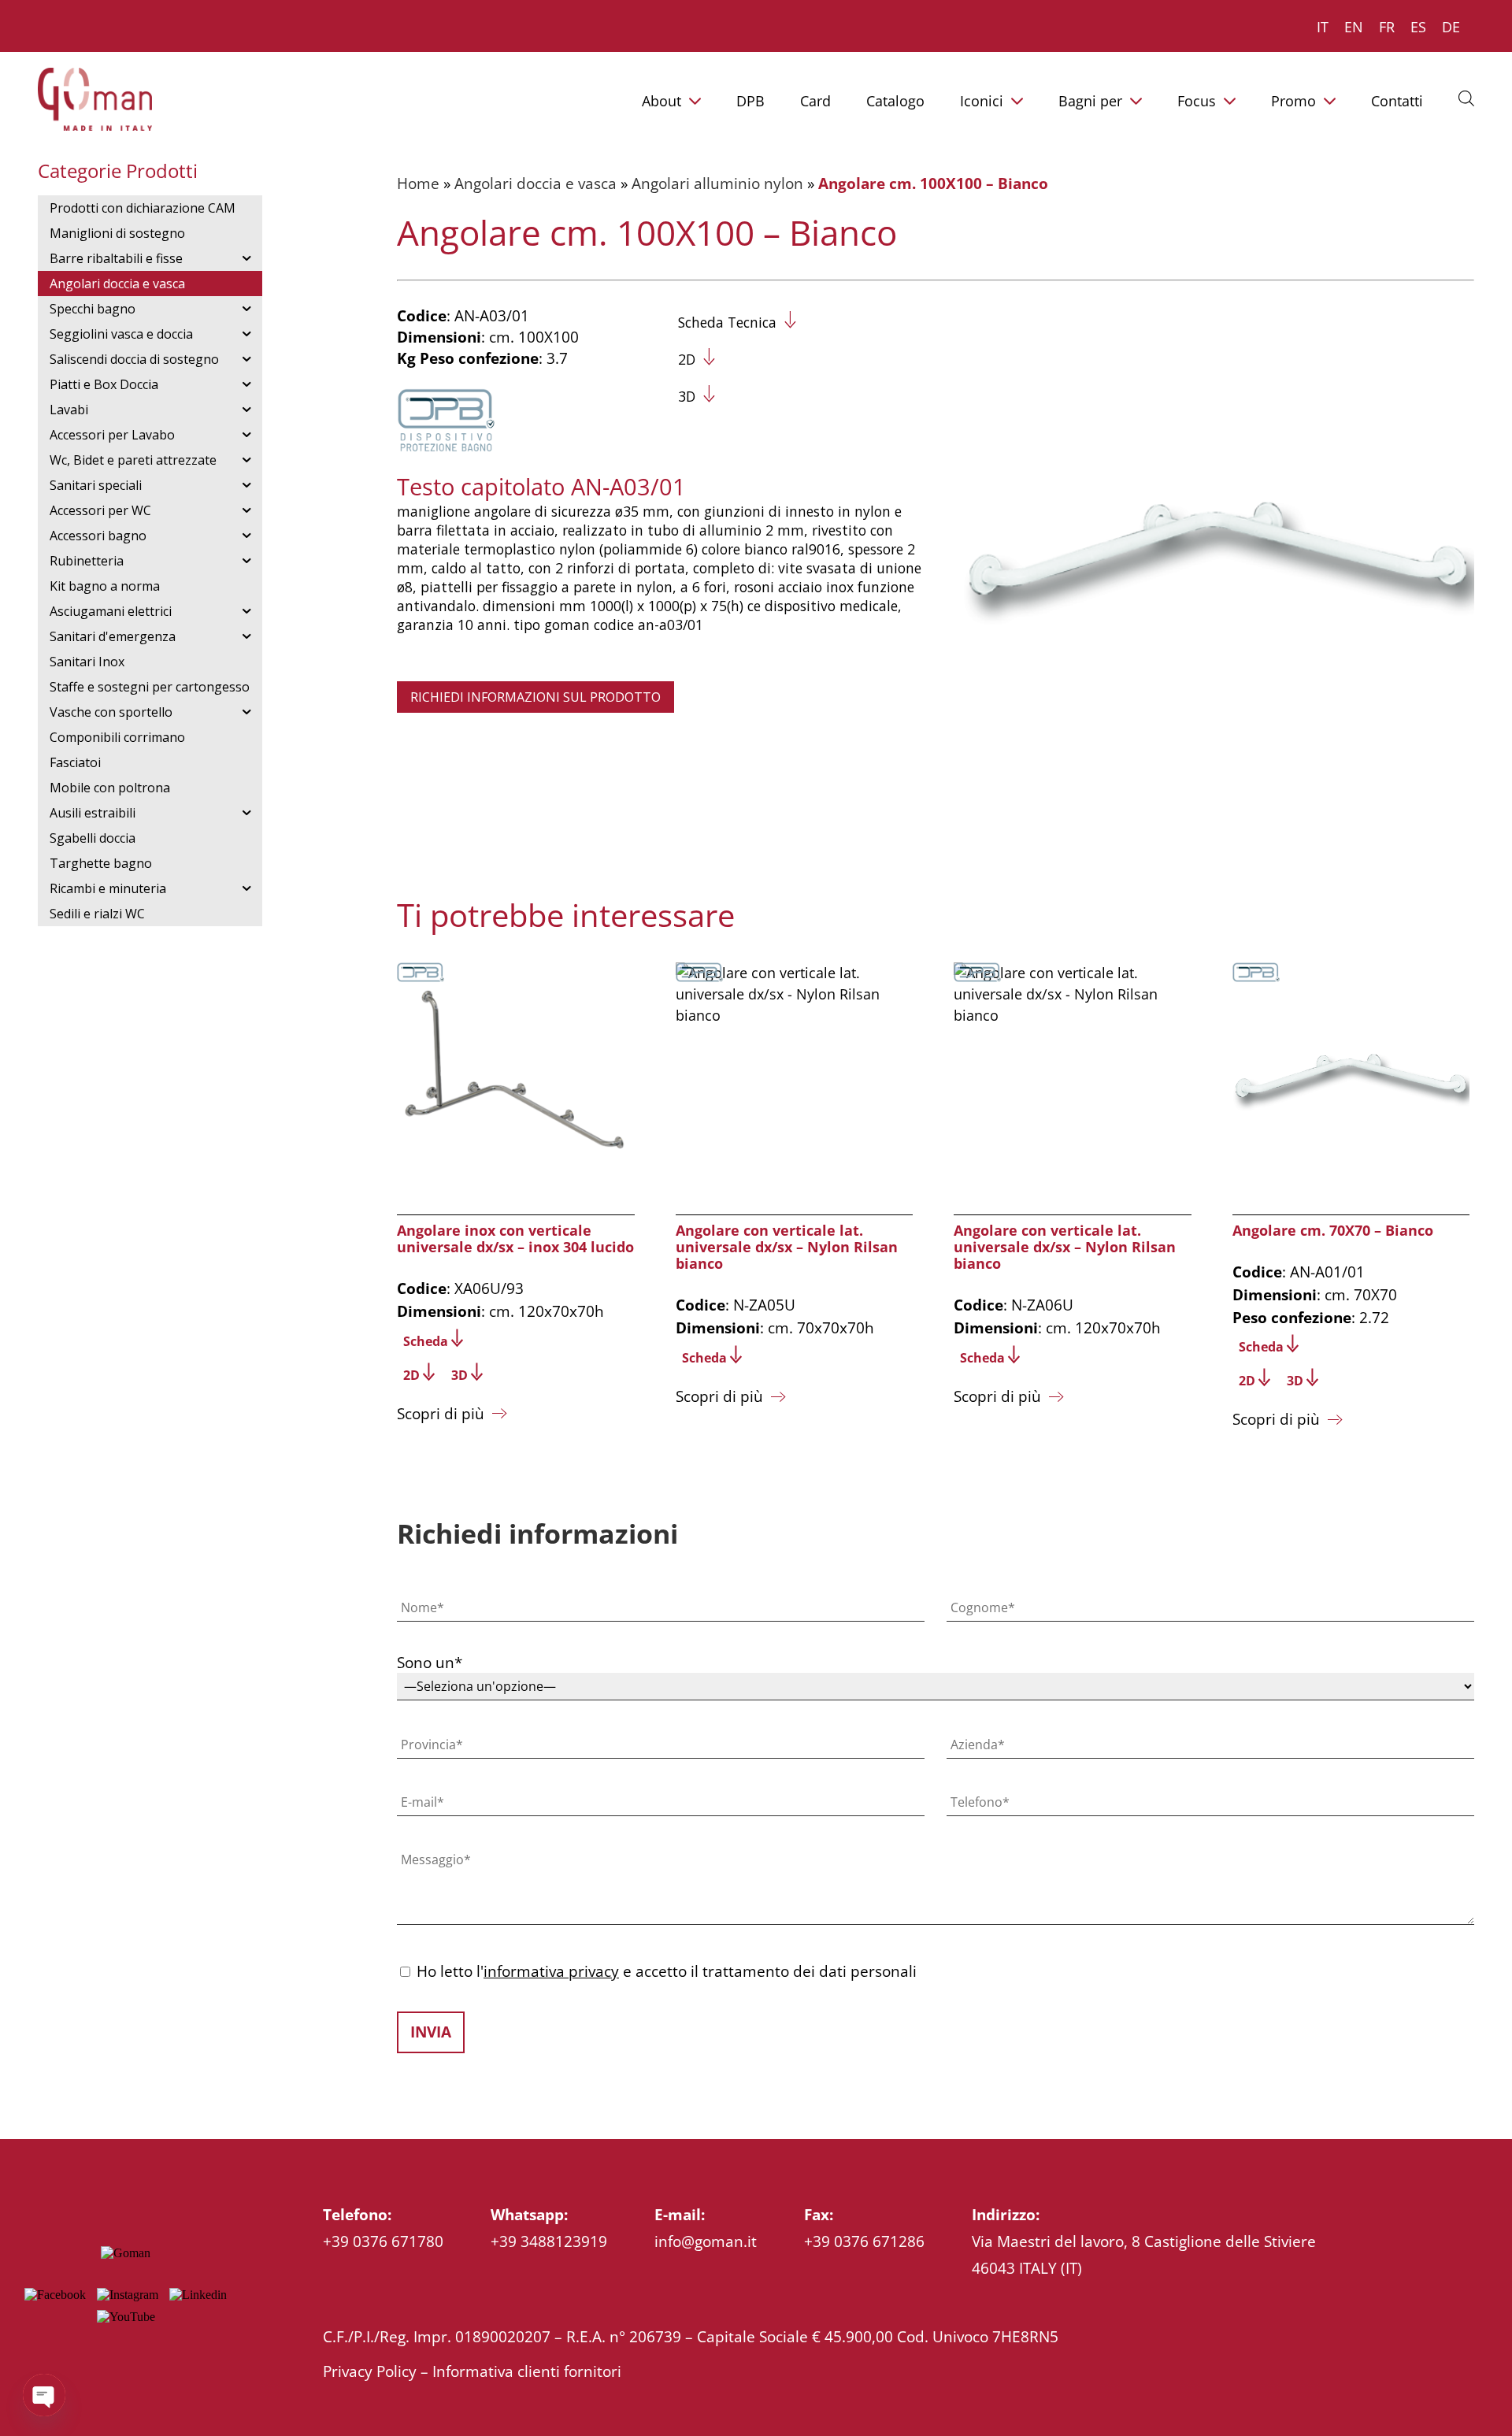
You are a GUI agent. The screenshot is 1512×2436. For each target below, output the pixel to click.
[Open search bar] (1466, 98)
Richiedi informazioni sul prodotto (535, 697)
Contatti (1397, 101)
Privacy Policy (370, 2371)
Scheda (426, 1341)
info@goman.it (706, 2241)
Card (815, 101)
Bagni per (1090, 101)
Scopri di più (441, 1413)
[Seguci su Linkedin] (198, 2295)
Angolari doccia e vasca (535, 183)
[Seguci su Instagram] (128, 2295)
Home (418, 183)
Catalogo (895, 101)
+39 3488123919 (549, 2241)
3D (687, 396)
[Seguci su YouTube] (126, 2317)
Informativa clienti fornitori (527, 2371)
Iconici (982, 101)
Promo (1293, 101)
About (661, 101)
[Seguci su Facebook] (55, 2295)
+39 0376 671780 (383, 2241)
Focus (1197, 101)
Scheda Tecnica (727, 322)
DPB (750, 101)
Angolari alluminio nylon (717, 183)
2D (687, 359)
